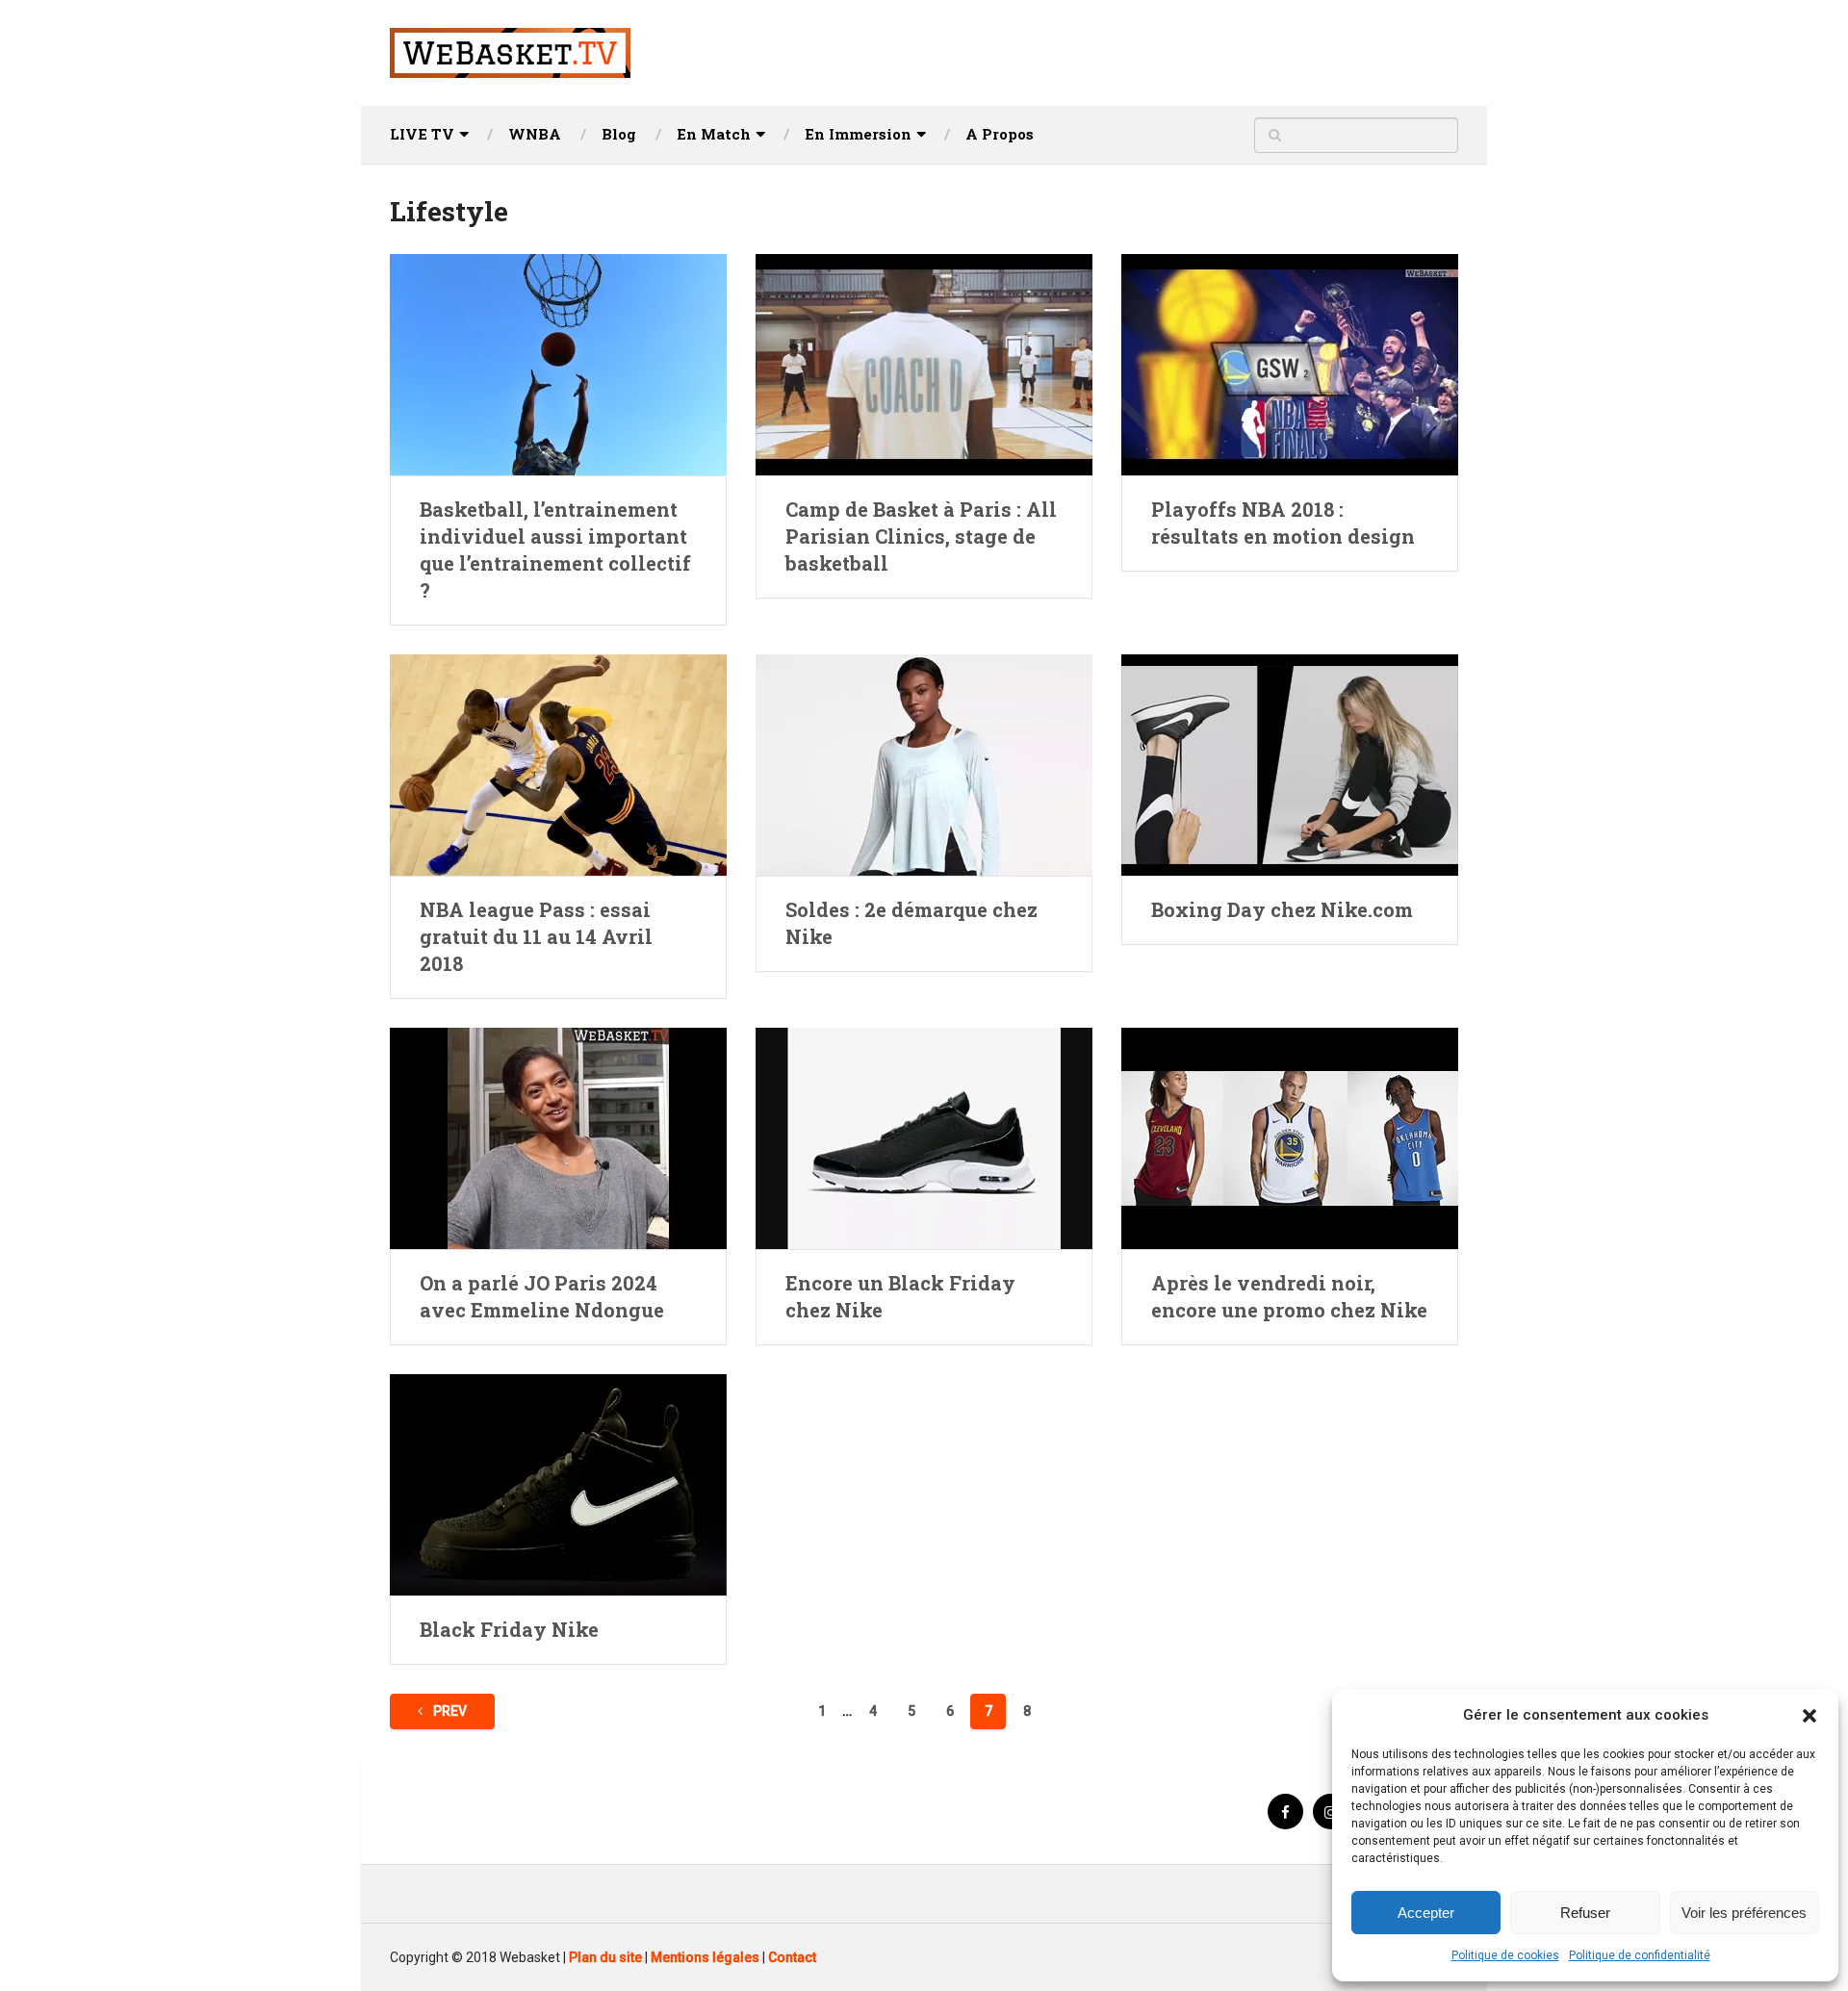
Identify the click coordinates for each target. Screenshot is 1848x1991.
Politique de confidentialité (1640, 1955)
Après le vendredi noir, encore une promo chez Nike (1289, 1296)
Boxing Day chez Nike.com (1282, 909)
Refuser (1585, 1913)
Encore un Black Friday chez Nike (900, 1296)
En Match (714, 134)
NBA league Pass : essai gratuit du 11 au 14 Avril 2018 (536, 936)
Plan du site (605, 1957)
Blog (619, 134)
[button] (1809, 1716)
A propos (1000, 134)
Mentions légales (705, 1957)
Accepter (1426, 1913)
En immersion (858, 134)
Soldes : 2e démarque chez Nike (911, 923)
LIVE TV (422, 134)
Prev (449, 1711)
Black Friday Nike (509, 1629)
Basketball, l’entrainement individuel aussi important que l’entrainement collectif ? (555, 549)
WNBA (535, 134)
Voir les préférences (1744, 1913)
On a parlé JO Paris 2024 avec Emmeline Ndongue (542, 1296)
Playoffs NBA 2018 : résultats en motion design (1283, 523)
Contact (792, 1957)
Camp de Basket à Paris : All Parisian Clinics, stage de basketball (921, 536)
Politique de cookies (1505, 1955)
